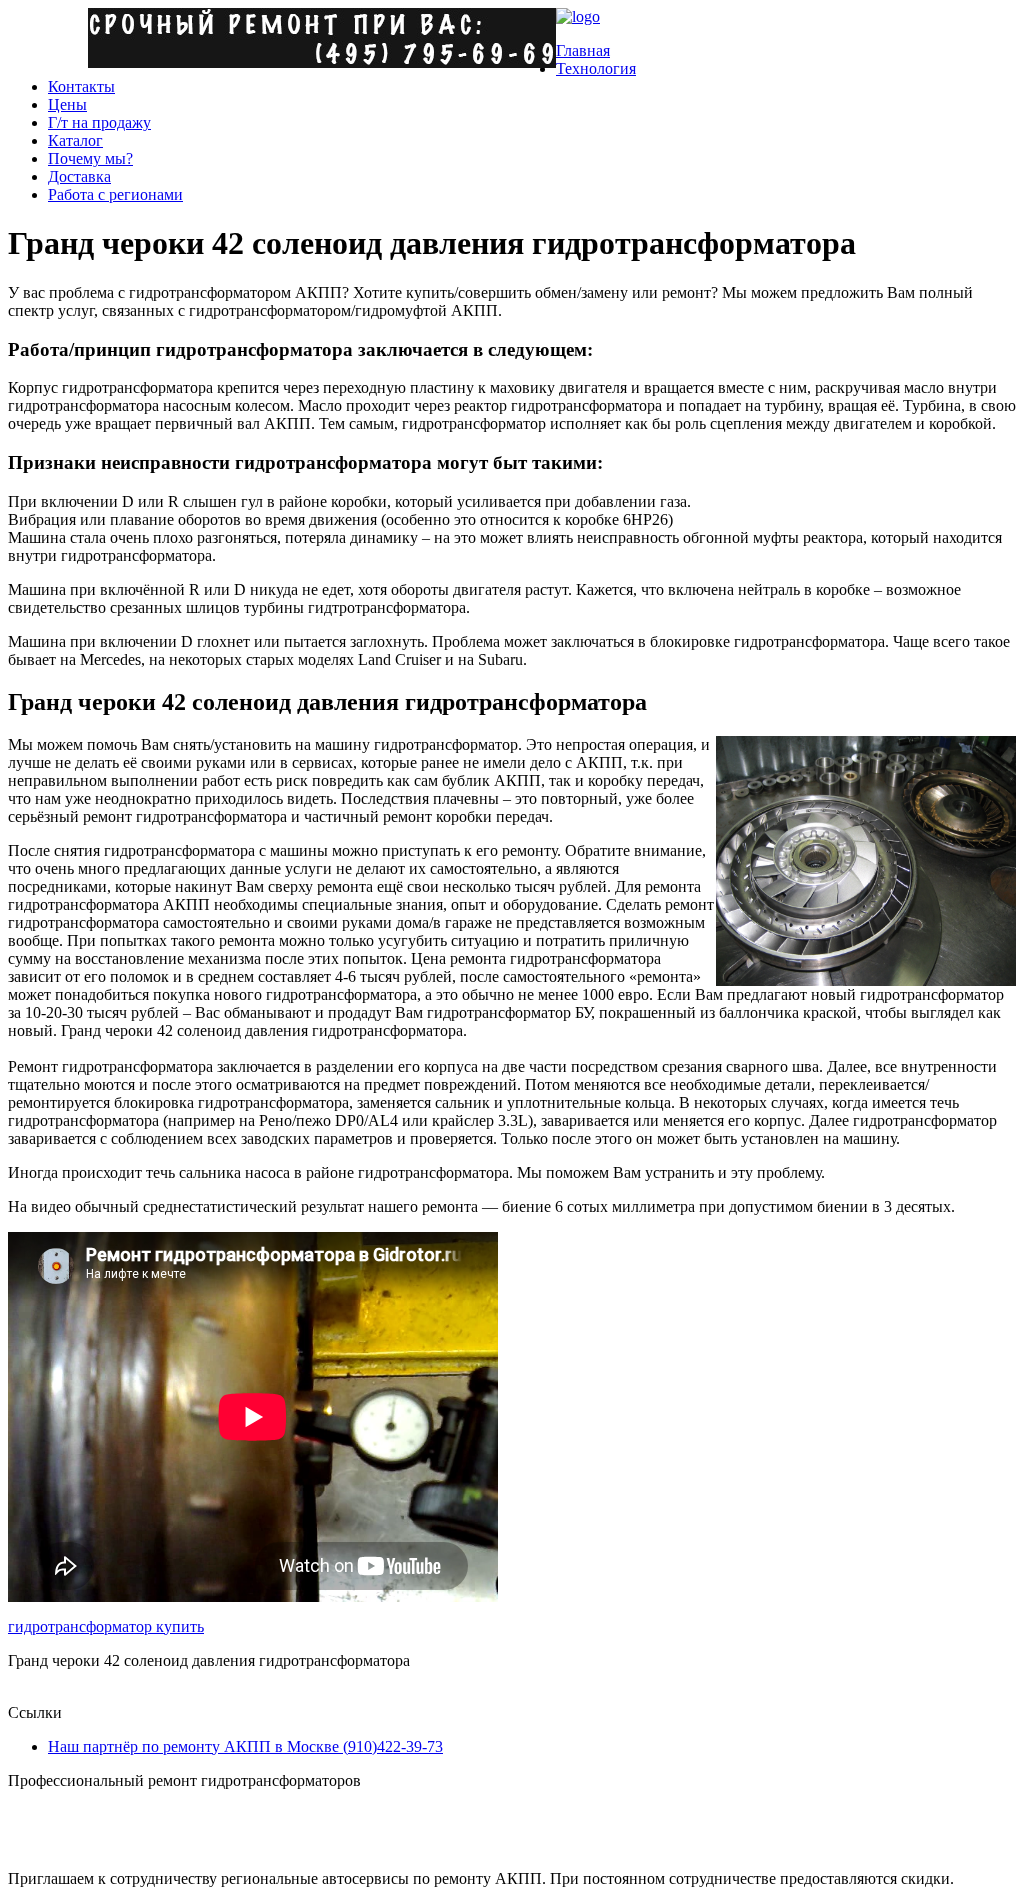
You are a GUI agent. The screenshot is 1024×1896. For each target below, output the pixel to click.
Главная (583, 50)
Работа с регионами (115, 194)
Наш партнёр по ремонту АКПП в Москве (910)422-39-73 (245, 1746)
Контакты (81, 86)
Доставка (79, 176)
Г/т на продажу (99, 122)
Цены (67, 104)
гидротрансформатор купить (106, 1626)
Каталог (75, 140)
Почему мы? (90, 158)
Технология (596, 68)
